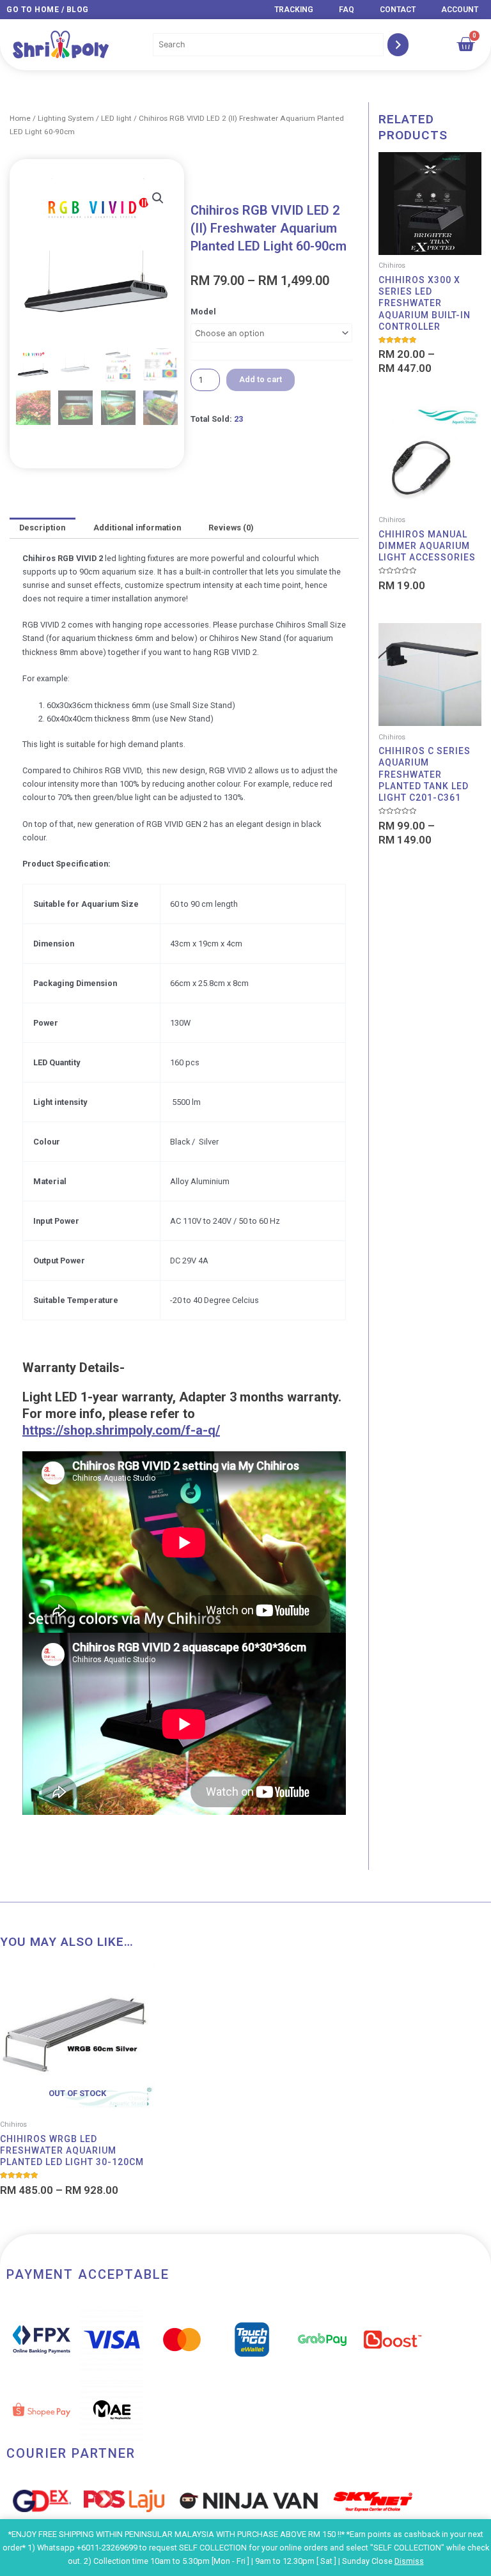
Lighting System (66, 118)
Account (460, 10)
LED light (116, 118)
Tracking (294, 10)
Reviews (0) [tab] (231, 528)
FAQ (347, 10)
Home (20, 118)
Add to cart (261, 379)
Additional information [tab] (137, 528)
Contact (398, 10)
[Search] (398, 45)
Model (203, 312)
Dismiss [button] (409, 2561)
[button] (158, 198)
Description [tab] (42, 528)
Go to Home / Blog (48, 10)
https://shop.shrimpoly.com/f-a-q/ (121, 1430)
